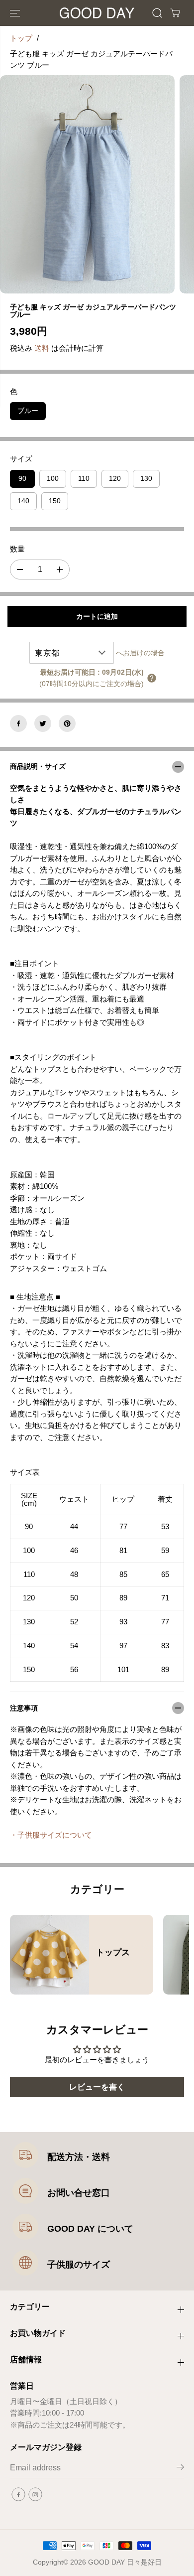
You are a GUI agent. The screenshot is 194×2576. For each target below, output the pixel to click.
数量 (17, 549)
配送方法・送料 (79, 2157)
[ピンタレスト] (67, 723)
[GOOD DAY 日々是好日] (97, 13)
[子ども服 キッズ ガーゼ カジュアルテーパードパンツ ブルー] (87, 185)
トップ (21, 38)
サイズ (21, 459)
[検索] (157, 13)
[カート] (175, 13)
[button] (16, 13)
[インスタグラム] (35, 2494)
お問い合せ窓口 (79, 2193)
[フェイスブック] (18, 723)
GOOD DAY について (90, 2229)
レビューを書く (97, 2087)
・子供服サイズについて (51, 1835)
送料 (42, 348)
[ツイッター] (43, 723)
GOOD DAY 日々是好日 (125, 2562)
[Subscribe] (180, 2469)
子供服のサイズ (79, 2265)
